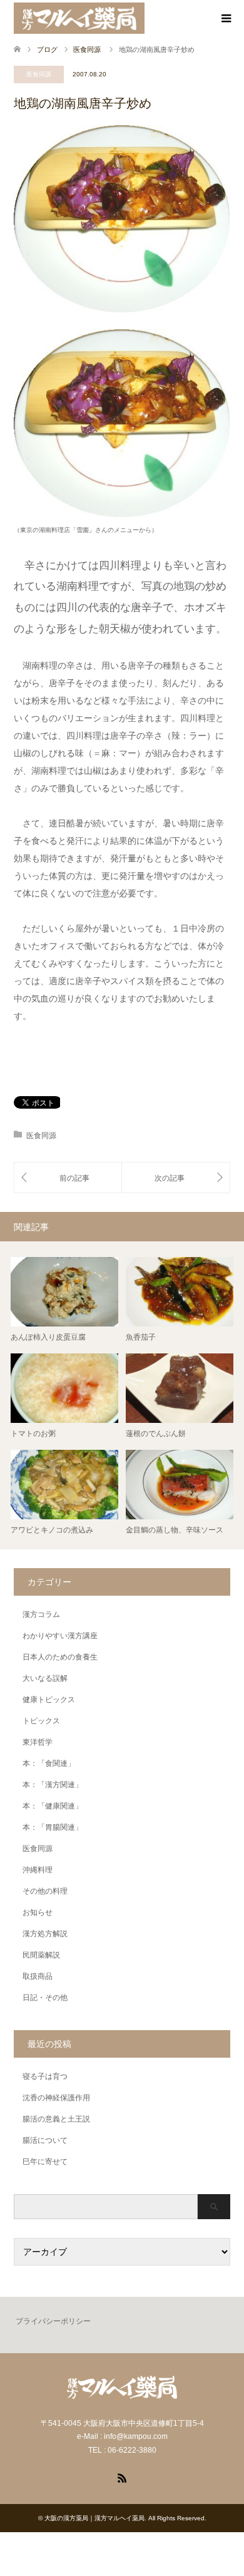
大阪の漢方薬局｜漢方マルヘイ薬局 (94, 2518)
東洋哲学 (38, 1742)
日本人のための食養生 (60, 1657)
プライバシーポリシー (53, 2321)
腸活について (45, 2140)
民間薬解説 (41, 1955)
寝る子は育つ (45, 2076)
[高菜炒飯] (176, 1178)
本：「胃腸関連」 (53, 1827)
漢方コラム (41, 1614)
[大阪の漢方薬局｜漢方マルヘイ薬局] (79, 18)
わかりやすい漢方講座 (60, 1636)
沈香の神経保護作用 (56, 2098)
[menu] (225, 19)
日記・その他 (45, 1998)
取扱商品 (38, 1976)
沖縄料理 (38, 1870)
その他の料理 (45, 1891)
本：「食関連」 (49, 1763)
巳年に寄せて (45, 2162)
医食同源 (39, 74)
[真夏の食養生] (68, 1178)
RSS (122, 2477)
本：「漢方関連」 (53, 1785)
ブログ (47, 49)
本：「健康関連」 (53, 1806)
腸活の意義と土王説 (56, 2119)
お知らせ (38, 1912)
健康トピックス (49, 1700)
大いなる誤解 (45, 1678)
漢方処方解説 (45, 1934)
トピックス (41, 1721)
